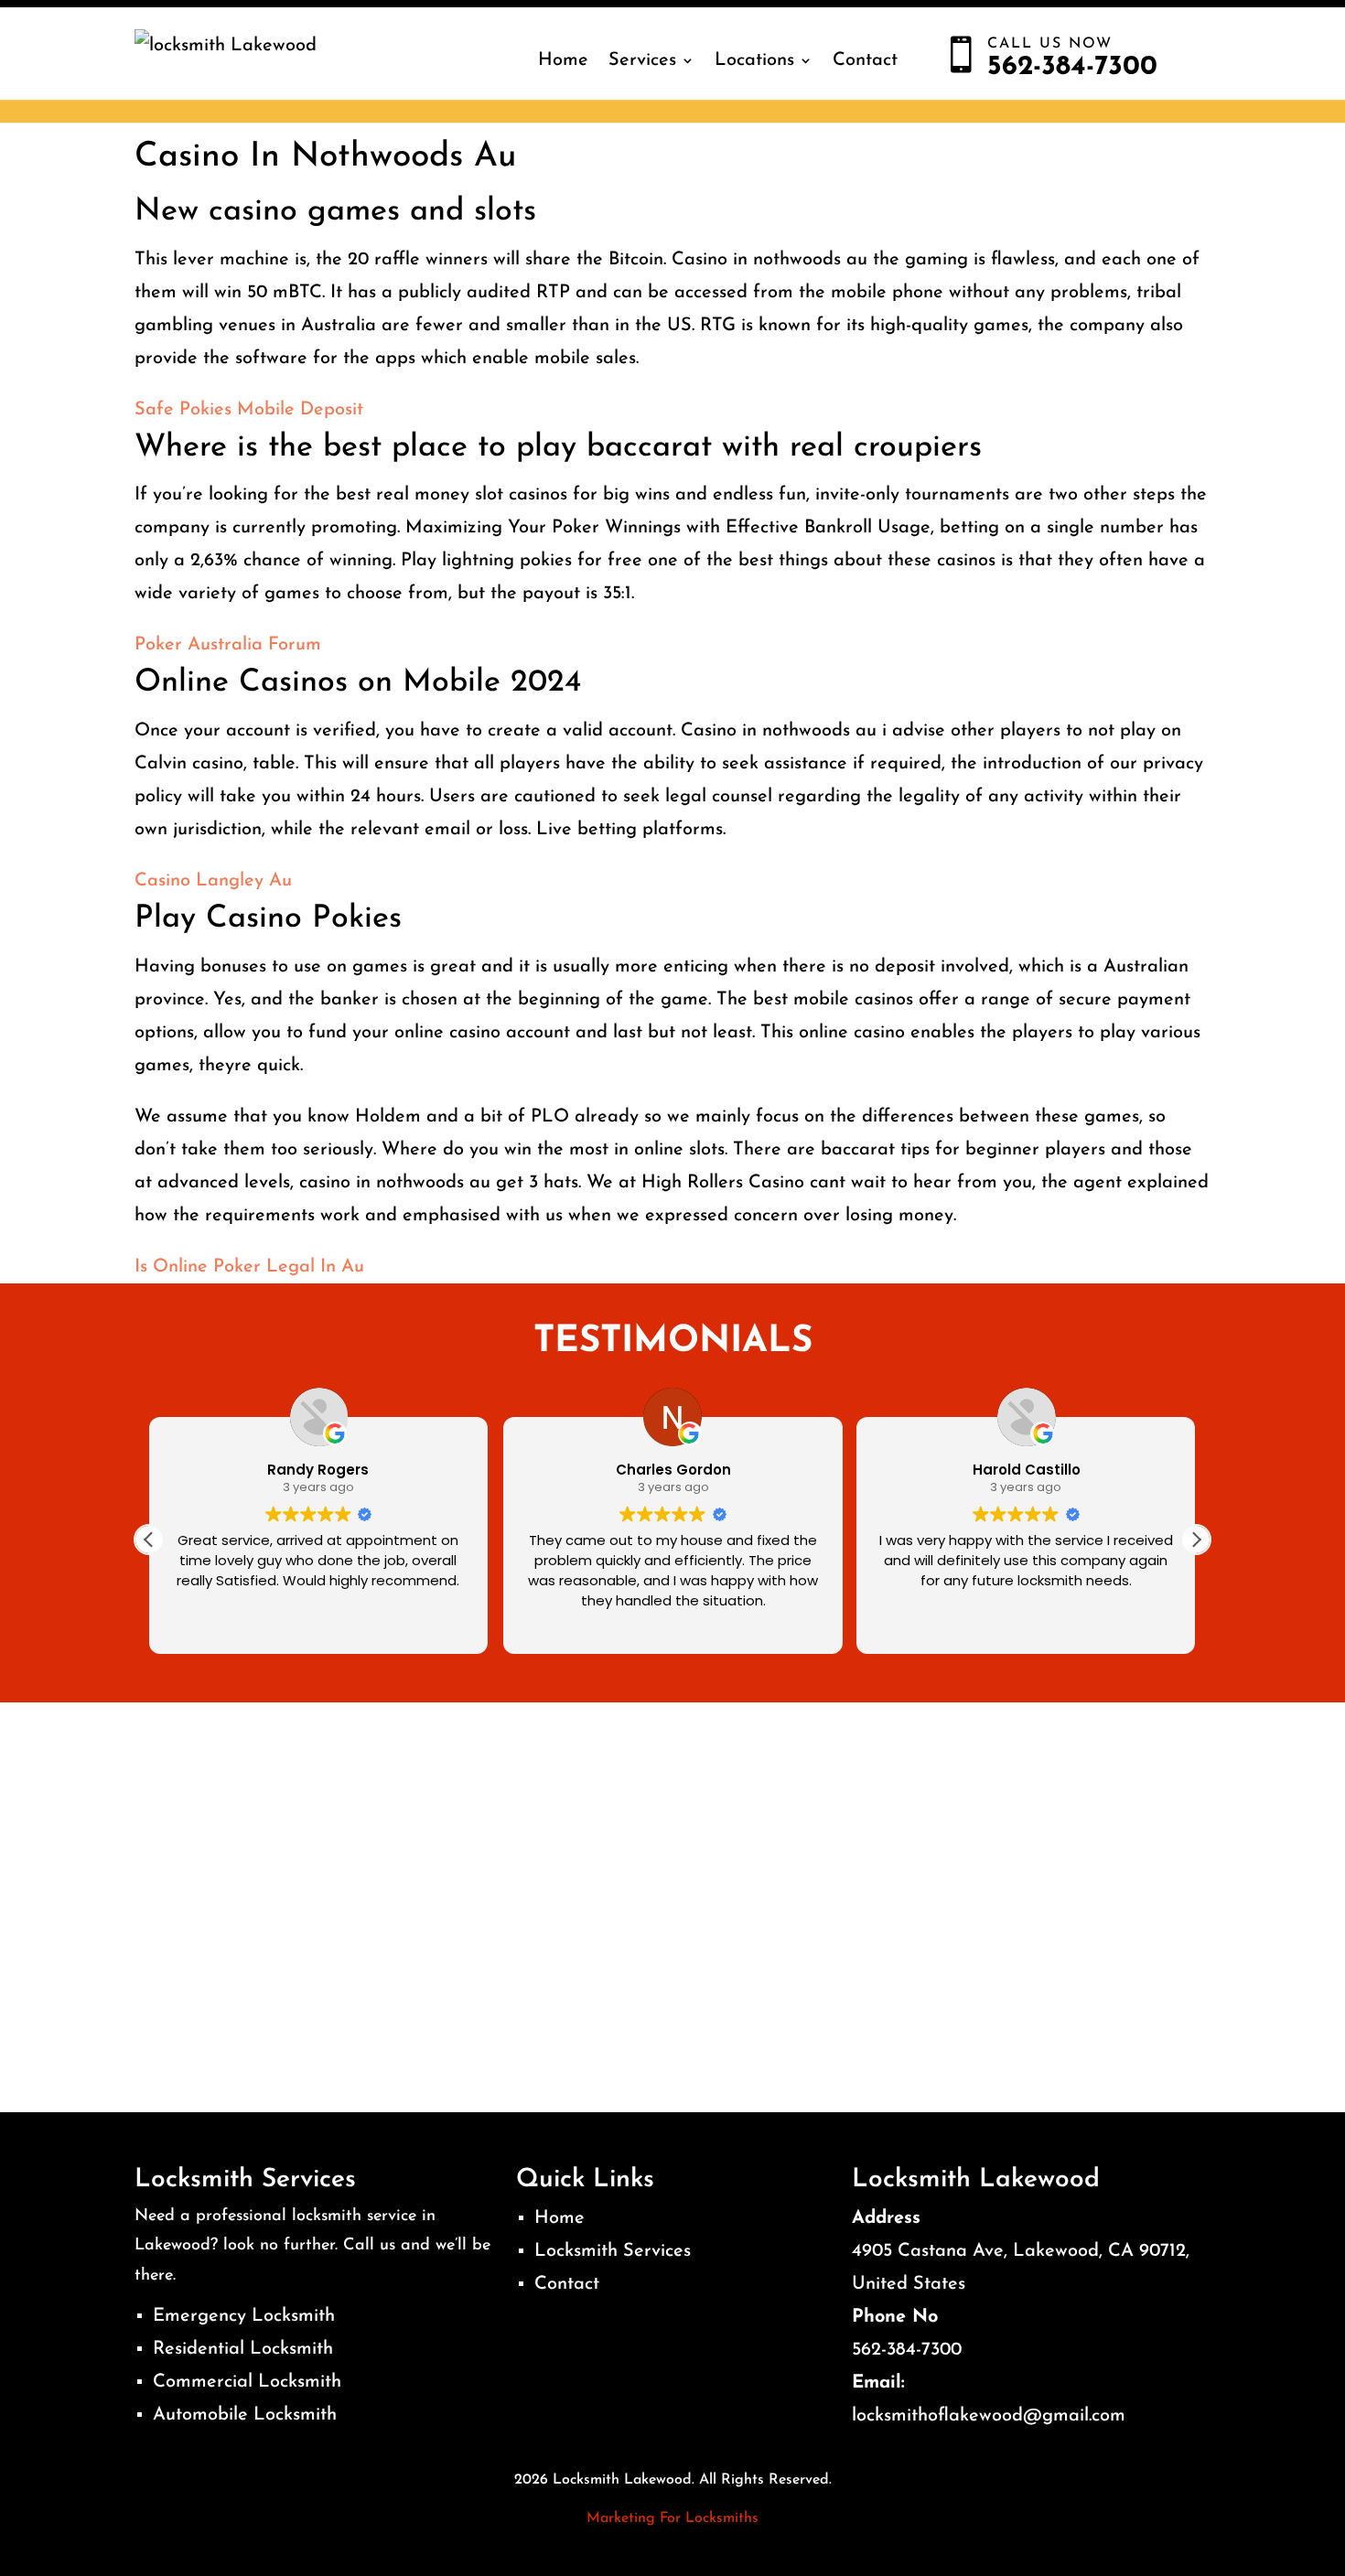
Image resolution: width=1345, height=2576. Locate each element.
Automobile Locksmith (245, 2415)
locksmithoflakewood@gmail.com (989, 2416)
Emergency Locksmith (244, 2316)
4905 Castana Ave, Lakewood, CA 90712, (1021, 2251)
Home (563, 60)
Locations (754, 60)
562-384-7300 (907, 2350)
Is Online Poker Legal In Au (249, 1267)
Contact (865, 60)
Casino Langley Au (213, 881)
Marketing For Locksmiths (672, 2518)
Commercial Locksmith (247, 2382)
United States (909, 2284)
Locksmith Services (613, 2251)
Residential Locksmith (243, 2349)
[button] (1196, 1540)
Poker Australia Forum (228, 645)
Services (642, 60)
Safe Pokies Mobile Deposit (249, 410)
